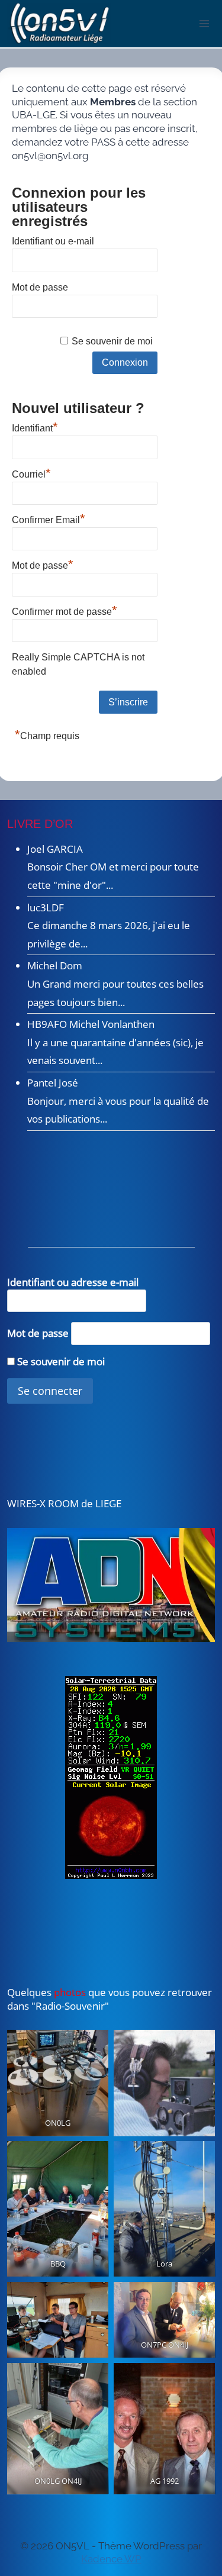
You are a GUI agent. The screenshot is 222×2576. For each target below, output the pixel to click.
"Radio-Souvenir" (69, 2006)
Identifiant (35, 427)
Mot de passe (40, 287)
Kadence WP (111, 2559)
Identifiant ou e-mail (53, 241)
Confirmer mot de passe (65, 610)
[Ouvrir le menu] (205, 23)
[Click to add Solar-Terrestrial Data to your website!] (111, 1777)
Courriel (31, 473)
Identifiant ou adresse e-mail (73, 1282)
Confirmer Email (49, 518)
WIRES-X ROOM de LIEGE (64, 1503)
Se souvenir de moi (112, 341)
